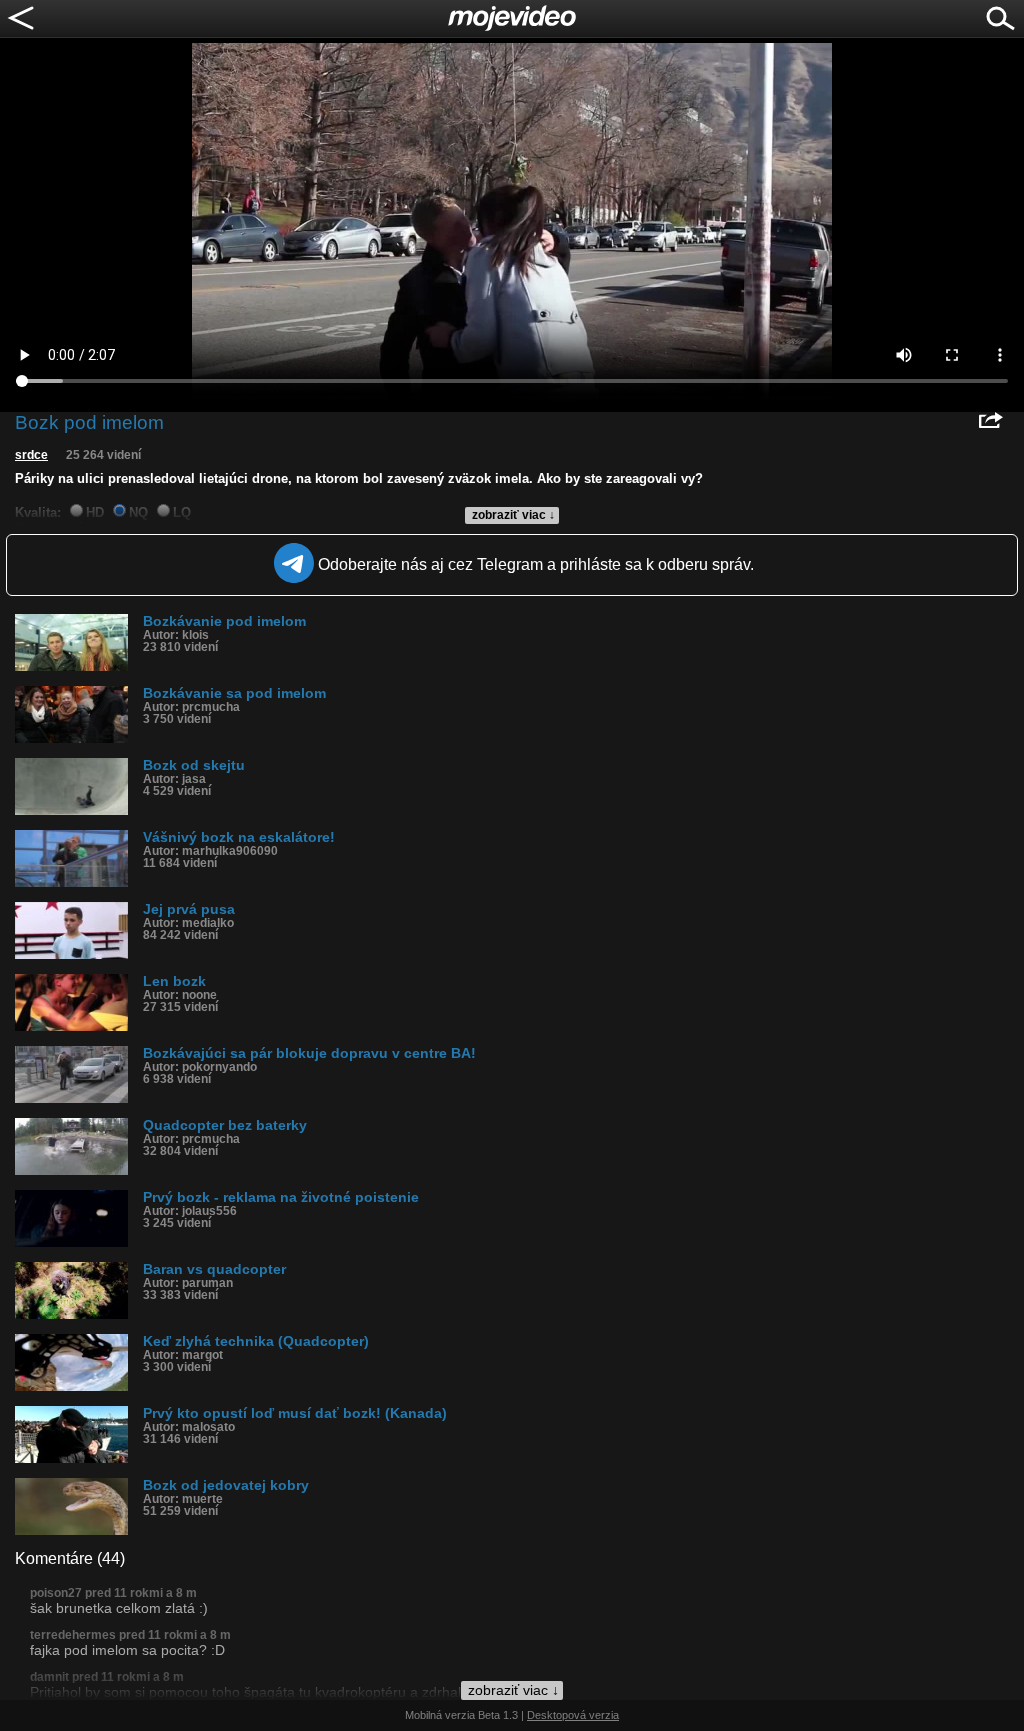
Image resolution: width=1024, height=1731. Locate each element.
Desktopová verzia (573, 1715)
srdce (31, 455)
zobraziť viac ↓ (513, 515)
